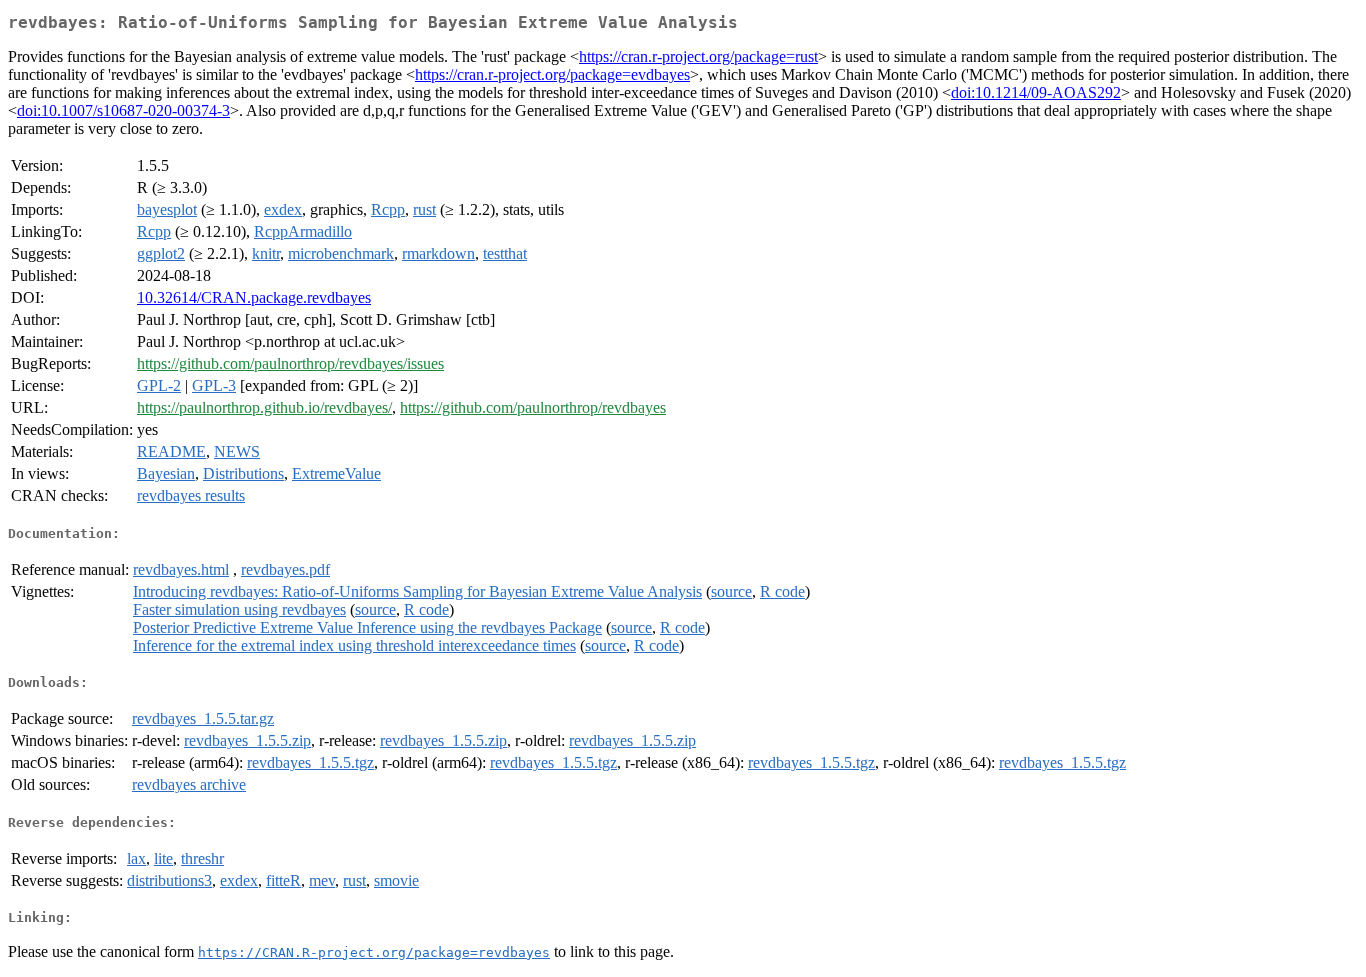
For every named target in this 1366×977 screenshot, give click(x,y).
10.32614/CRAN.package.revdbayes (254, 297)
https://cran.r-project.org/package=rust (698, 56)
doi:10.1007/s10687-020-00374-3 (123, 110)
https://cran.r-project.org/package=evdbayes (552, 74)
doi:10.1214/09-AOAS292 (1036, 92)
